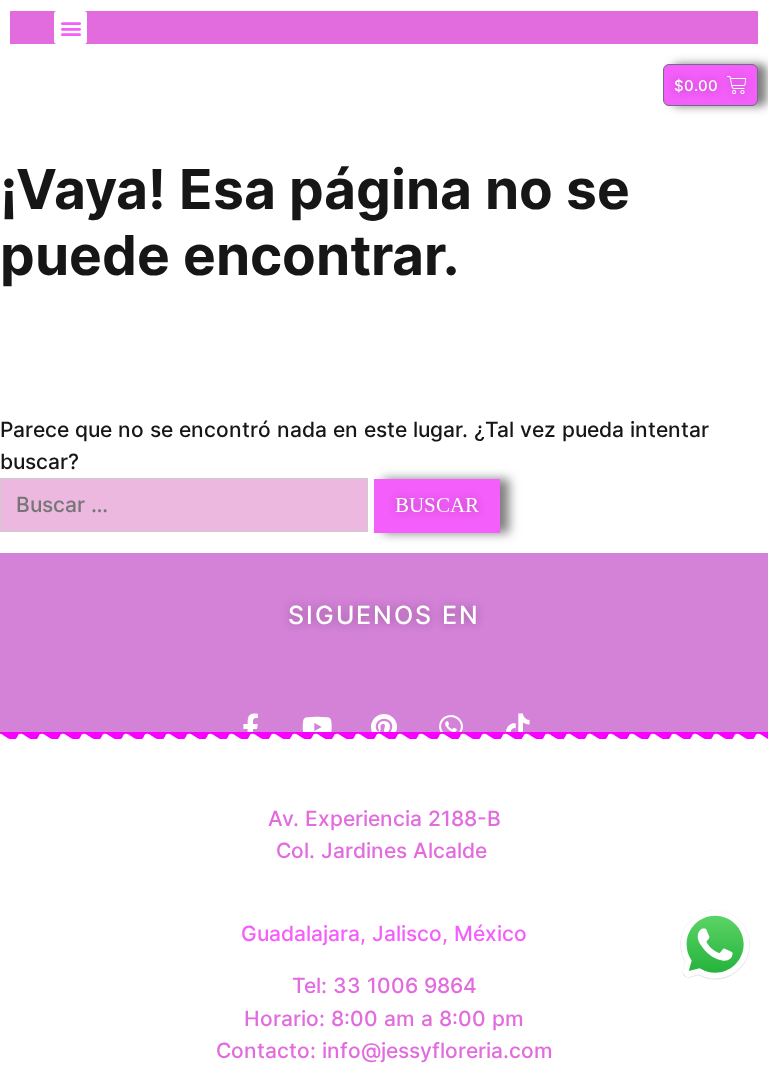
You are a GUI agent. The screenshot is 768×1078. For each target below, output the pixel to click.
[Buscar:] (187, 504)
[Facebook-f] (250, 726)
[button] (70, 27)
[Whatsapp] (451, 726)
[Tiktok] (518, 726)
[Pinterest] (384, 726)
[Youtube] (317, 726)
